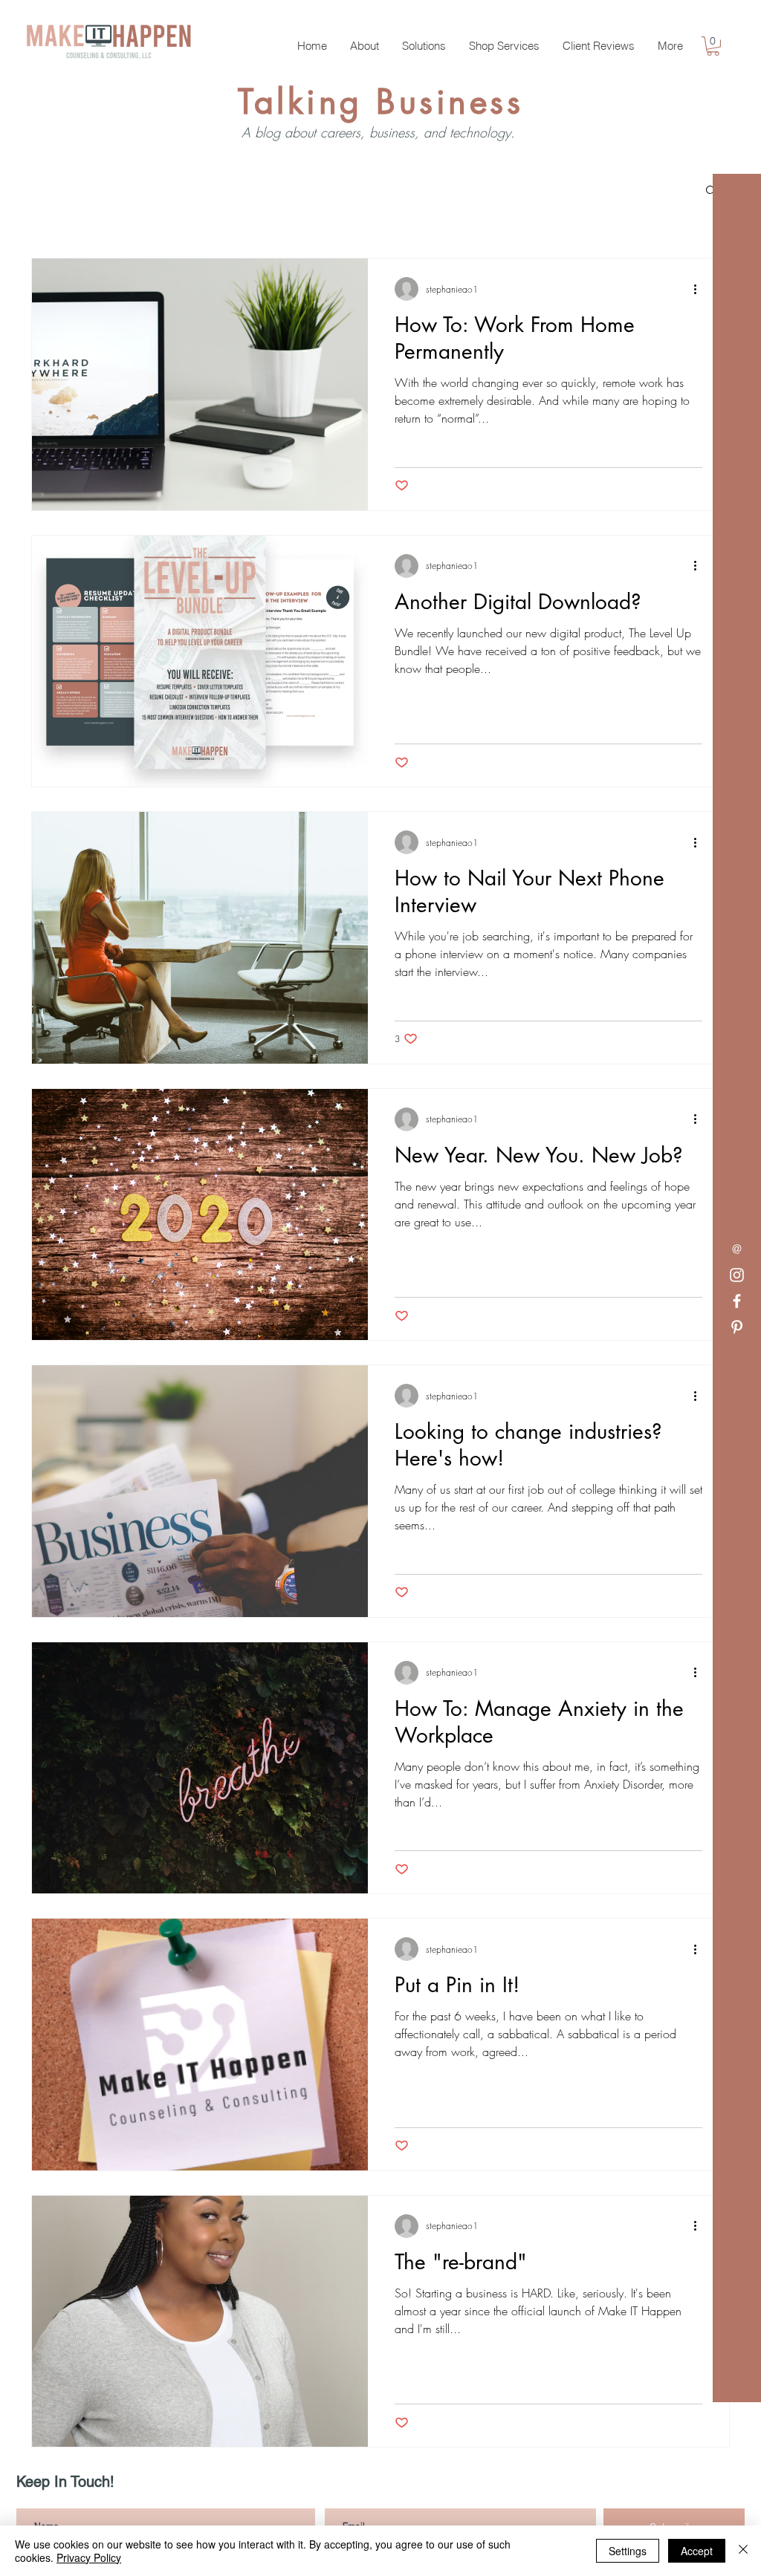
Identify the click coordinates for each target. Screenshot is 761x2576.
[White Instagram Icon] (737, 1275)
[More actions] (700, 289)
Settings (628, 2551)
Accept (697, 2551)
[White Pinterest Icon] (737, 1327)
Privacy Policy (89, 2557)
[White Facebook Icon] (737, 1301)
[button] (713, 46)
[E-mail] (737, 1249)
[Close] (743, 2551)
